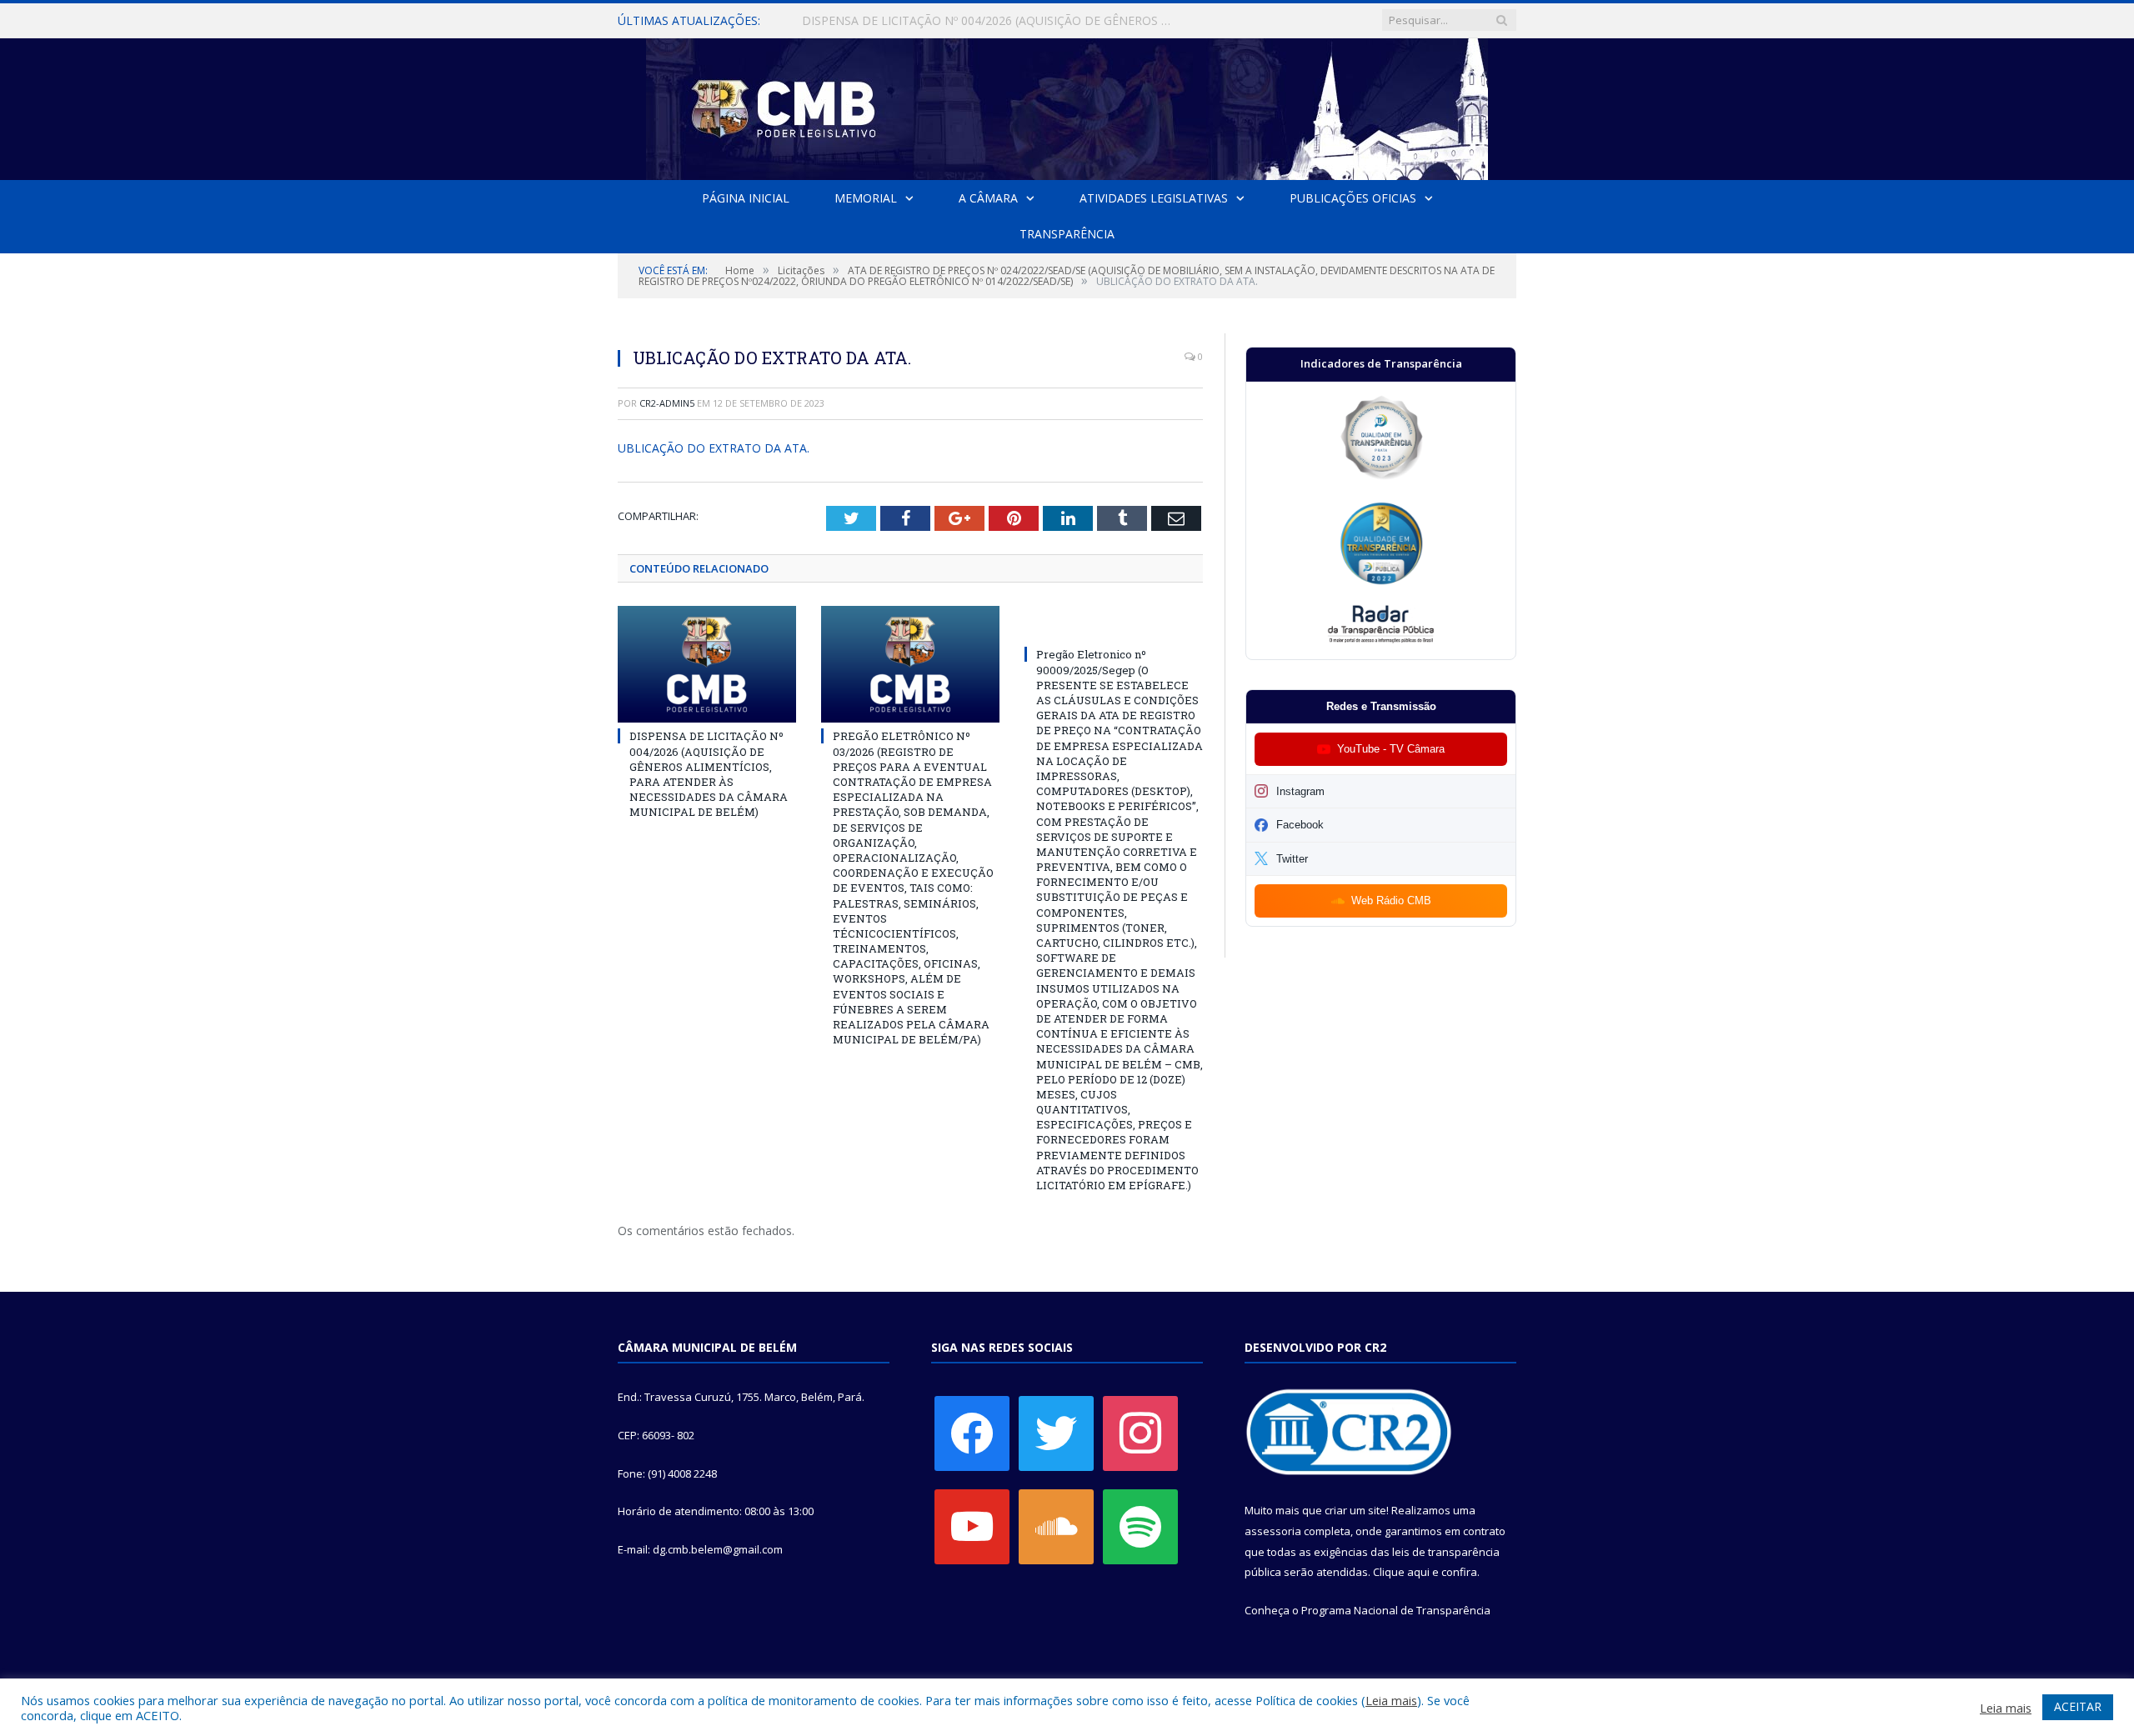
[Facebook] (972, 1433)
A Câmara (988, 198)
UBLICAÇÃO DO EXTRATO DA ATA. (714, 448)
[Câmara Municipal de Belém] (1067, 105)
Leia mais (1391, 1700)
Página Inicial (746, 198)
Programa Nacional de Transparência (1396, 1610)
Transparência (1067, 234)
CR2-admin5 (667, 403)
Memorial (866, 198)
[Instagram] (1140, 1433)
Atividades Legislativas (1154, 198)
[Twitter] (1056, 1433)
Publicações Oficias (1353, 198)
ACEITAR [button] (2078, 1706)
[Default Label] (972, 1526)
